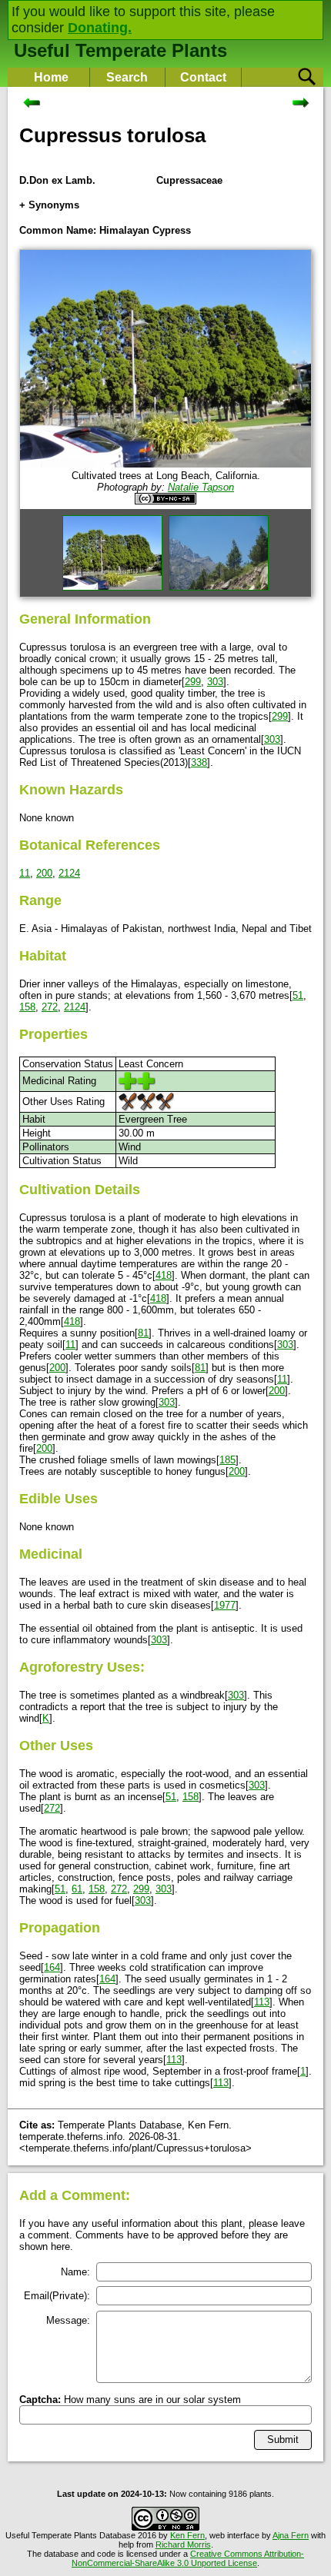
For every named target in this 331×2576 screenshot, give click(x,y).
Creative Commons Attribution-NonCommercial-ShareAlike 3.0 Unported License (188, 2558)
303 (215, 682)
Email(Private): (57, 2296)
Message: (68, 2320)
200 (44, 873)
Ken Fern (187, 2535)
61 (77, 1889)
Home (51, 77)
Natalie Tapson (201, 487)
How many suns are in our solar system (130, 2400)
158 (27, 1007)
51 (298, 995)
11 (25, 873)
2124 (69, 873)
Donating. (100, 28)
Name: (75, 2272)
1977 (225, 1605)
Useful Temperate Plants (120, 50)
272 (50, 1007)
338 (199, 762)
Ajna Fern (291, 2535)
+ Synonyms (49, 205)
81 (143, 1333)
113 (262, 2002)
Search (127, 77)
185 (227, 1460)
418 (164, 1275)
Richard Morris (183, 2544)
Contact (203, 77)
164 (52, 1967)
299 (193, 682)
